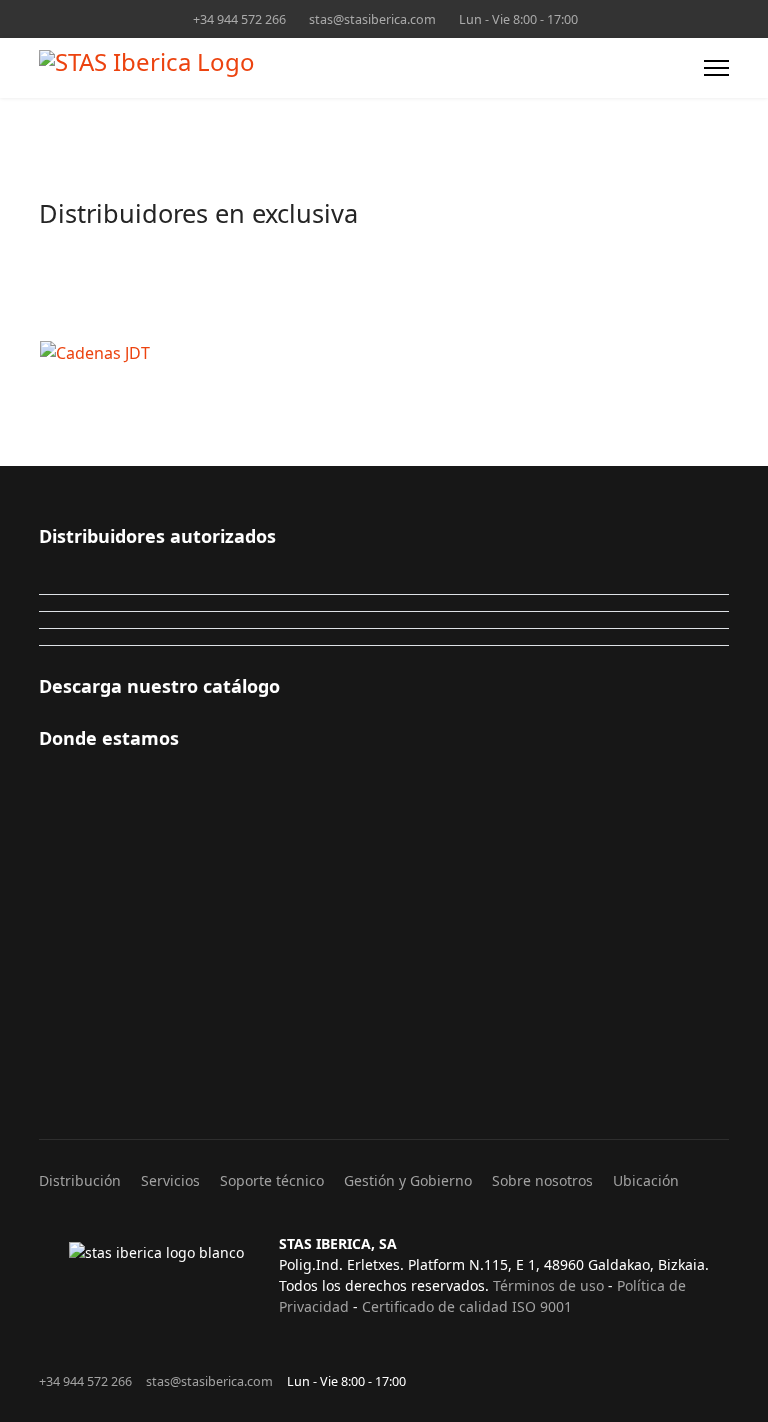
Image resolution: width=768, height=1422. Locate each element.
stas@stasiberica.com (372, 19)
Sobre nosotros (542, 1180)
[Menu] (716, 68)
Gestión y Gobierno (408, 1180)
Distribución (80, 1180)
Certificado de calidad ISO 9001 (467, 1306)
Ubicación (646, 1180)
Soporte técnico (272, 1180)
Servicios (170, 1180)
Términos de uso (548, 1285)
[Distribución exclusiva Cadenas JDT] (336, 353)
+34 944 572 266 (239, 19)
